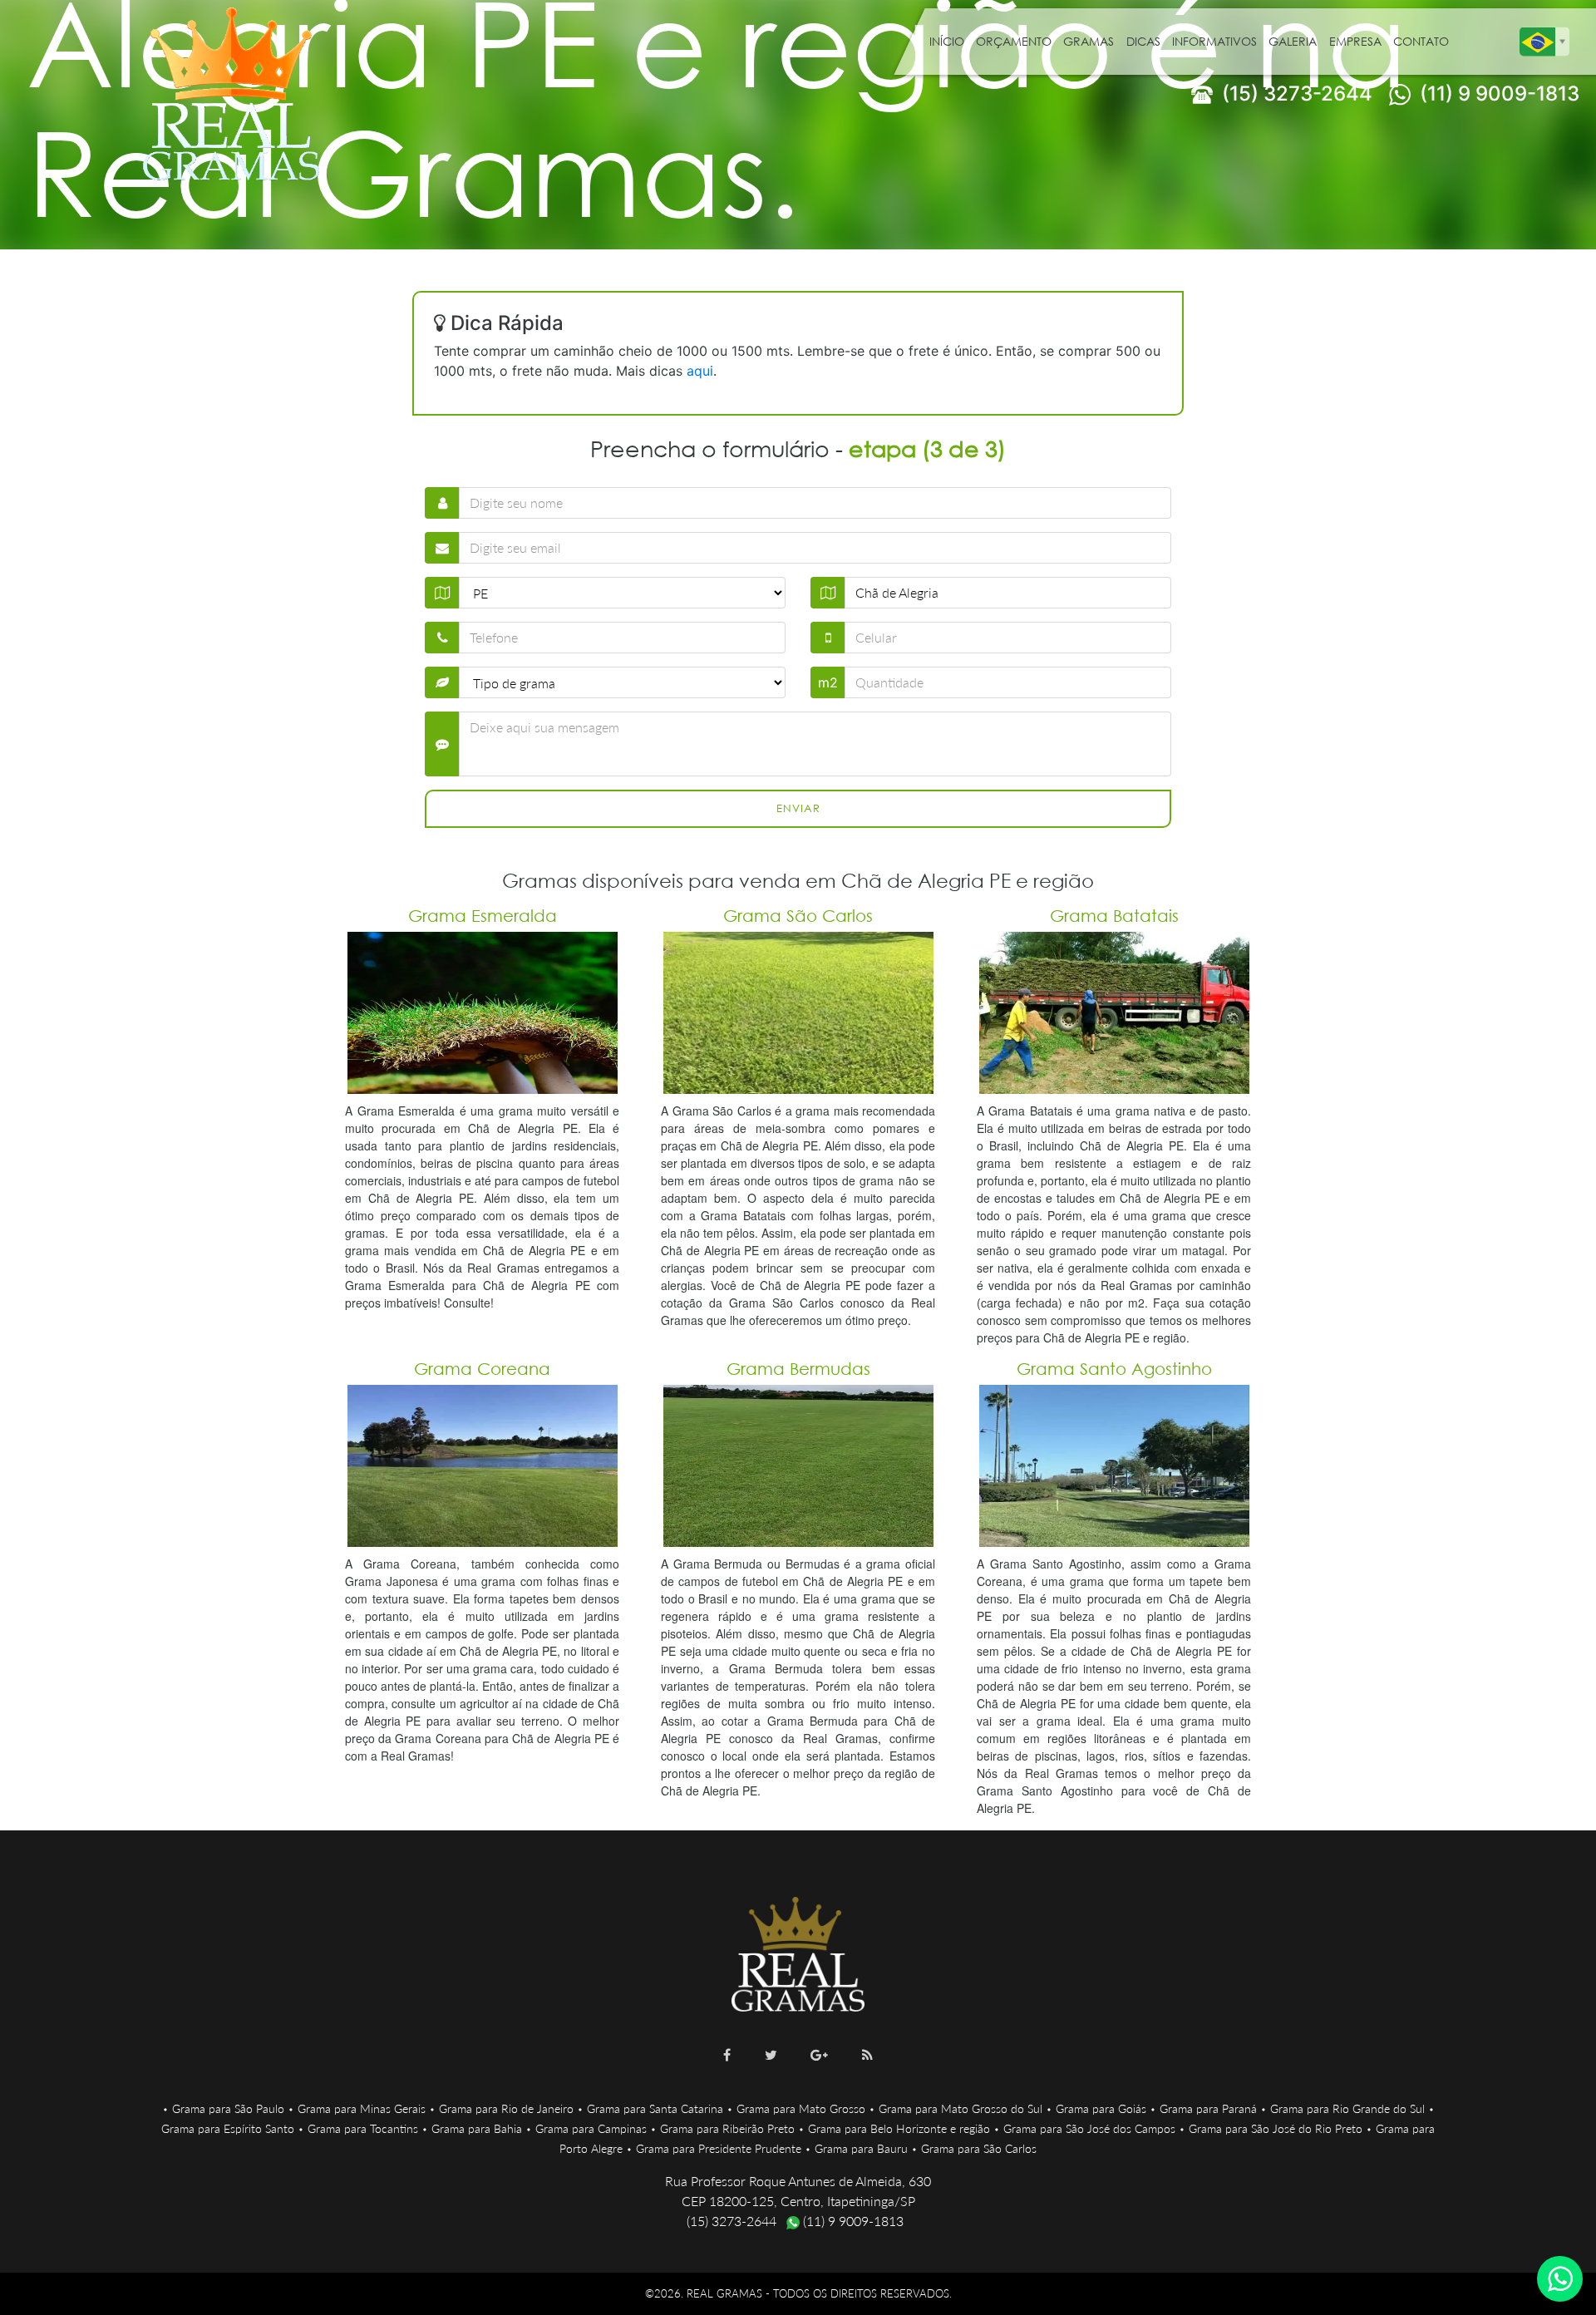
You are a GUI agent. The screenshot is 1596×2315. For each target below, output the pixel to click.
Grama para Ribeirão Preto (727, 2128)
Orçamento (1014, 41)
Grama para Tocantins (363, 2128)
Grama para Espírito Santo (228, 2128)
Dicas (1143, 41)
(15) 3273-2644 (1295, 94)
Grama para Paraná (1208, 2108)
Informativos (1214, 41)
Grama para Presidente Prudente (719, 2148)
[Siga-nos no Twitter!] (771, 2055)
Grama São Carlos (798, 916)
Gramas (1089, 41)
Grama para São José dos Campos (1089, 2128)
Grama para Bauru (861, 2148)
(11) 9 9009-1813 (1497, 94)
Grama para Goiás (1101, 2108)
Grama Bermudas (798, 1369)
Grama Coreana (482, 1369)
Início (947, 41)
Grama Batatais (1114, 916)
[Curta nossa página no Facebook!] (727, 2055)
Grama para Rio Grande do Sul (1347, 2108)
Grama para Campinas (591, 2128)
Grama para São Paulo (228, 2108)
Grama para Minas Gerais (362, 2108)
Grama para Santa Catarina (655, 2108)
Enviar (798, 808)
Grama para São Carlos (979, 2148)
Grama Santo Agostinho (1114, 1369)
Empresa (1355, 41)
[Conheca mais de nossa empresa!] (819, 2055)
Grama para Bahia (477, 2128)
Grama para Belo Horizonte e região (899, 2128)
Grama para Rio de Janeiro (506, 2108)
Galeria (1293, 41)
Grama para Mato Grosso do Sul (961, 2108)
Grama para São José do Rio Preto (1276, 2128)
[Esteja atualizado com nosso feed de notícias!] (867, 2055)
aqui (700, 371)
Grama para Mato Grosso (801, 2108)
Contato (1421, 41)
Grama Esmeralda (483, 916)
